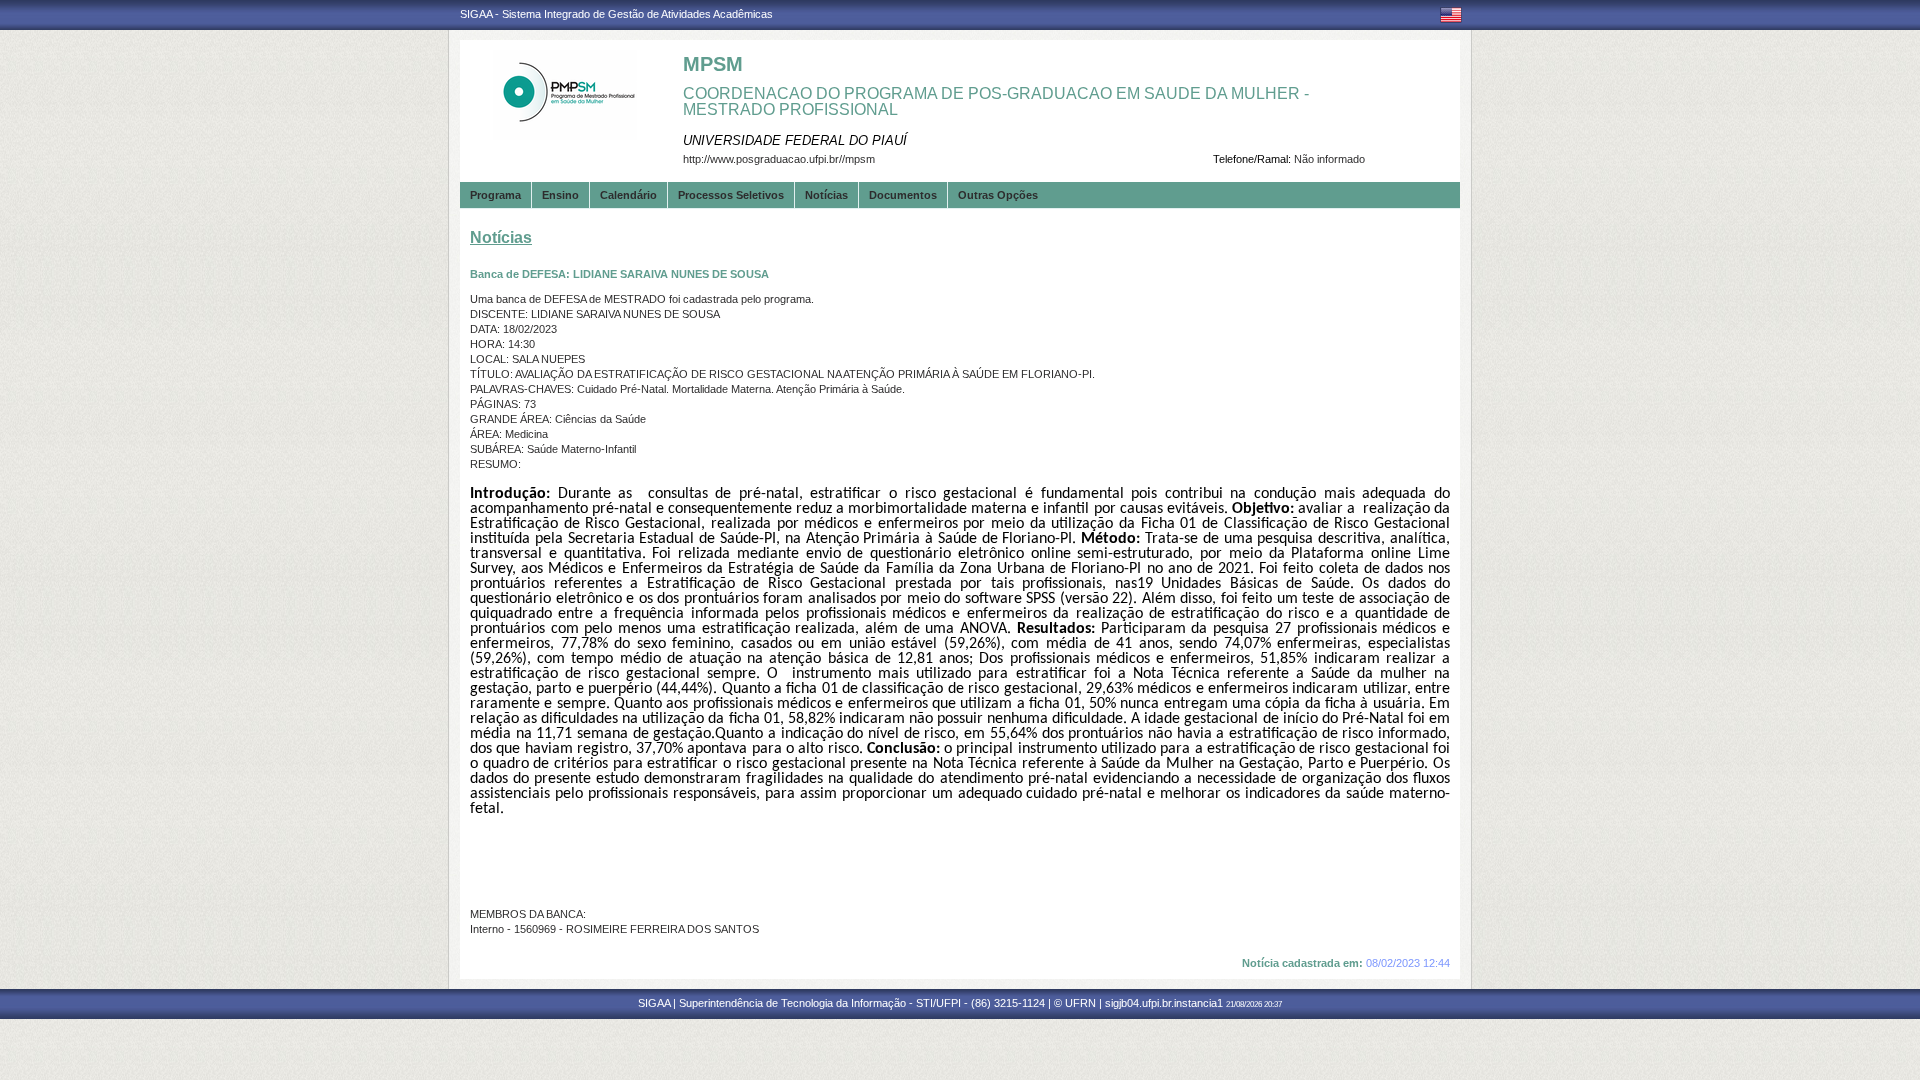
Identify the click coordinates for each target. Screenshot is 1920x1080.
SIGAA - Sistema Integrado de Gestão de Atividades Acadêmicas (616, 14)
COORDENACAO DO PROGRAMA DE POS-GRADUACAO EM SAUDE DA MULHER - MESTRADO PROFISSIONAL (996, 101)
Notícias (826, 195)
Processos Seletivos (731, 195)
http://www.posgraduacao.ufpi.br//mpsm (779, 159)
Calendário (628, 195)
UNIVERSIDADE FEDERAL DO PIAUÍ (795, 140)
